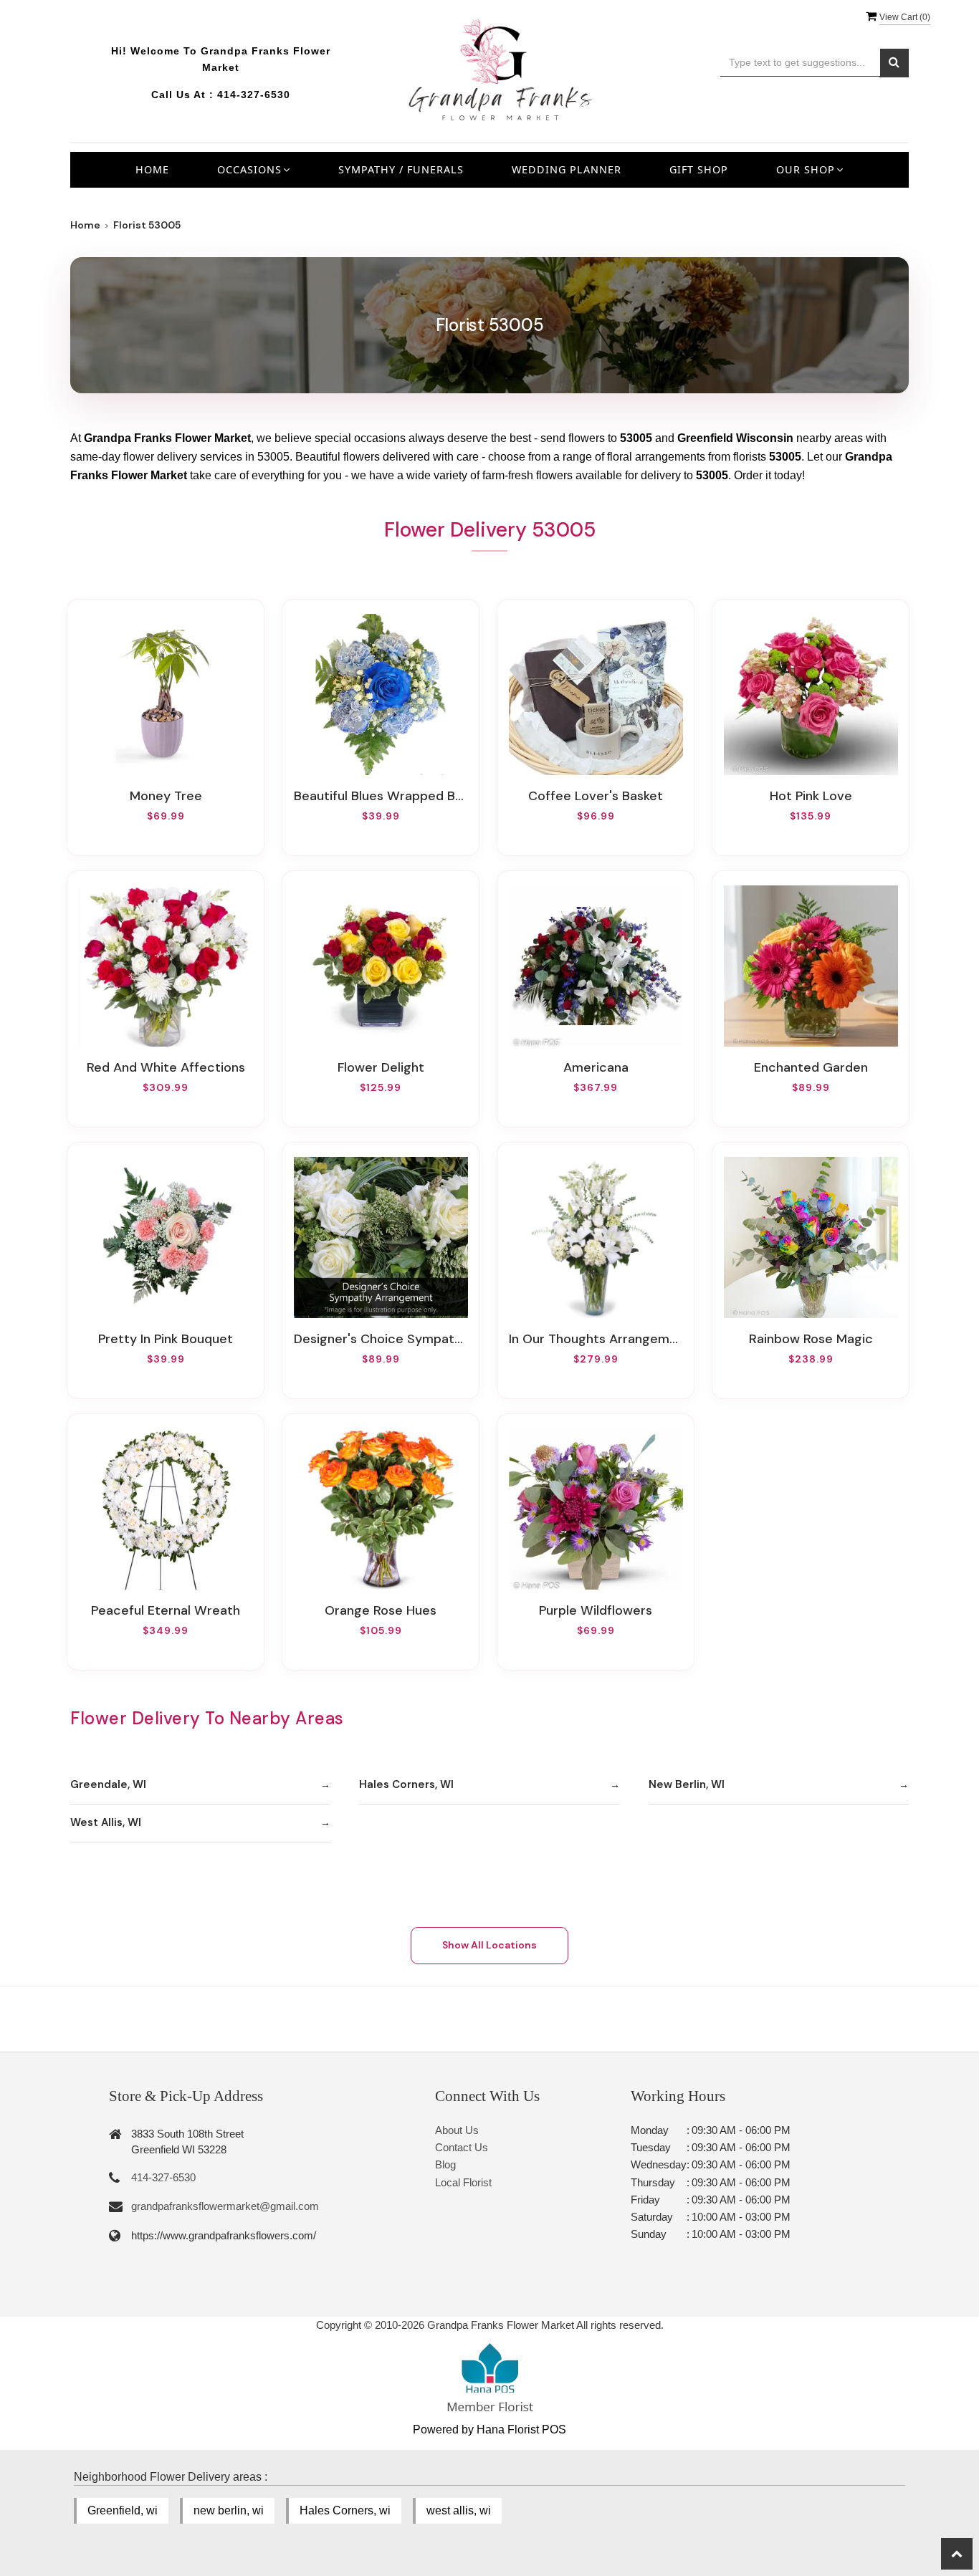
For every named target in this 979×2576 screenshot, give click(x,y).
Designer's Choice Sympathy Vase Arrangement (381, 1339)
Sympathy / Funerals (401, 169)
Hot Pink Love (811, 796)
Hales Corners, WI (406, 1784)
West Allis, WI (106, 1822)
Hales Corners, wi (345, 2510)
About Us (457, 2130)
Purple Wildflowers (596, 1610)
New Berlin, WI (687, 1784)
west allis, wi (459, 2510)
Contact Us (462, 2147)
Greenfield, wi (123, 2510)
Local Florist (463, 2182)
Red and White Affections (166, 1067)
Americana (596, 1067)
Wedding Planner (567, 169)
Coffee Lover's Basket (596, 796)
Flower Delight (381, 1067)
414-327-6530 (254, 95)
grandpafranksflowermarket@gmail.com (225, 2206)
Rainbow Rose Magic (811, 1339)
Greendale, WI (108, 1784)
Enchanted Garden (811, 1067)
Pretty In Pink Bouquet (166, 1339)
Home (152, 169)
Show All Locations (489, 1945)
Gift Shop (699, 169)
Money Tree (166, 796)
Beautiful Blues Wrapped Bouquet (381, 796)
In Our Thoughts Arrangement (596, 1339)
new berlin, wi (229, 2510)
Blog (445, 2164)
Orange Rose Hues (381, 1610)
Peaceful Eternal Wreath (166, 1610)
